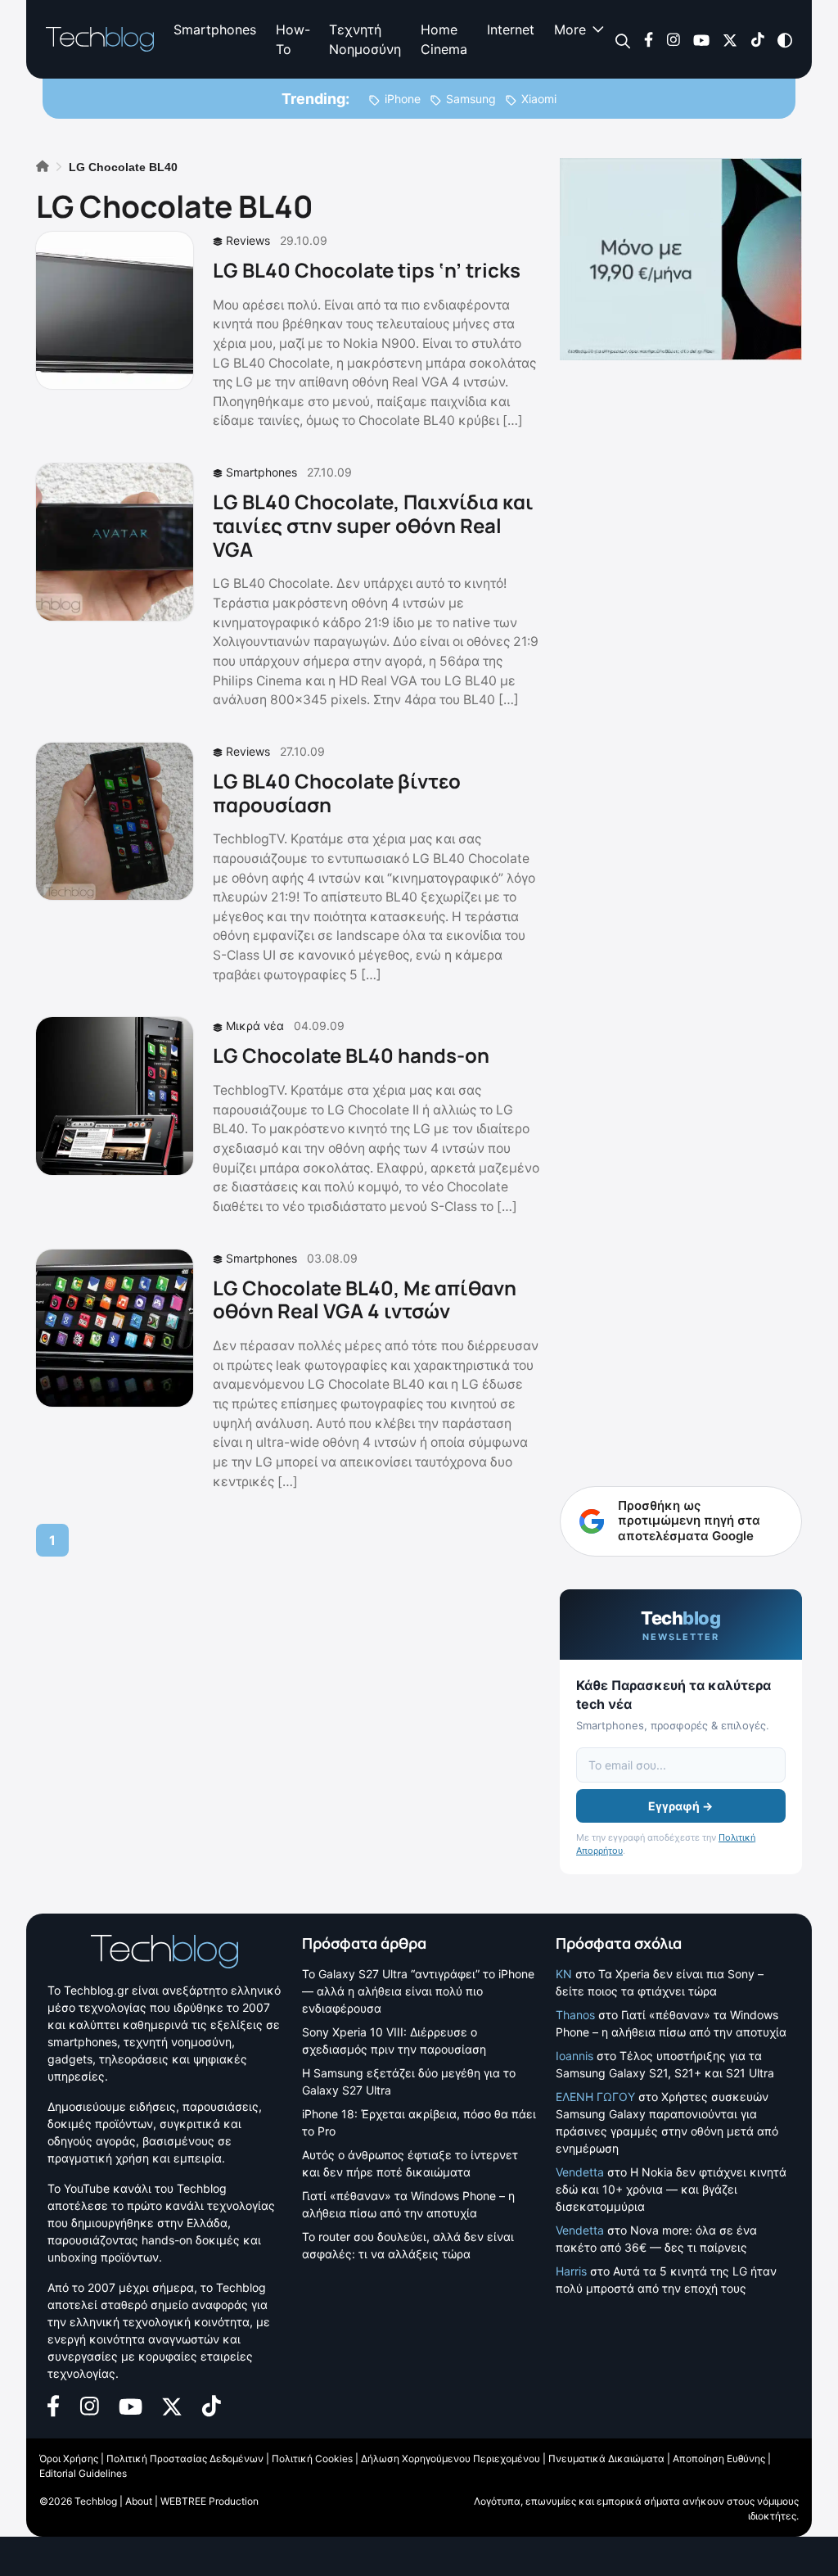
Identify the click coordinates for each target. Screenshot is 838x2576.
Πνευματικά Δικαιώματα (606, 2458)
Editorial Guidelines (83, 2473)
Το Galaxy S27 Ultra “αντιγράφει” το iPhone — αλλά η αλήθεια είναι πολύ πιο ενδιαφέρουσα (418, 1991)
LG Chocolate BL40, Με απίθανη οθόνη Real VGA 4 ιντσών (365, 1299)
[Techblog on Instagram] (673, 39)
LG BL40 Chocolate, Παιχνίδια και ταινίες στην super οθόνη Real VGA (373, 525)
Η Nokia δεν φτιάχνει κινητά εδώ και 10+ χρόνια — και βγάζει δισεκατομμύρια (671, 2189)
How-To (293, 39)
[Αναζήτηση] (623, 40)
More (570, 29)
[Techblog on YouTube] (701, 39)
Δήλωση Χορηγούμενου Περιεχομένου (451, 2458)
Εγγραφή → (680, 1806)
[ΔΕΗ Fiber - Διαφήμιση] (681, 259)
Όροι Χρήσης (69, 2458)
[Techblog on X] (730, 39)
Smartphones (215, 29)
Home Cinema (444, 39)
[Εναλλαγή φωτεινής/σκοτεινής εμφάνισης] (785, 39)
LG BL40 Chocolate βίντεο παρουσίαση (337, 793)
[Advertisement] (681, 1137)
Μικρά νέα (255, 1026)
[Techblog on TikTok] (757, 39)
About (139, 2501)
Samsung (471, 99)
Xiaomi (539, 99)
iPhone (403, 99)
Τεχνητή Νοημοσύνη (365, 39)
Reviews (248, 240)
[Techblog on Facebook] (649, 39)
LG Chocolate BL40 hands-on (351, 1055)
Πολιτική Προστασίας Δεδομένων (185, 2458)
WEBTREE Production (209, 2501)
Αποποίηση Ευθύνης (719, 2458)
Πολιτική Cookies (312, 2458)
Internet (511, 29)
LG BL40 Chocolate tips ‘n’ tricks (367, 270)
